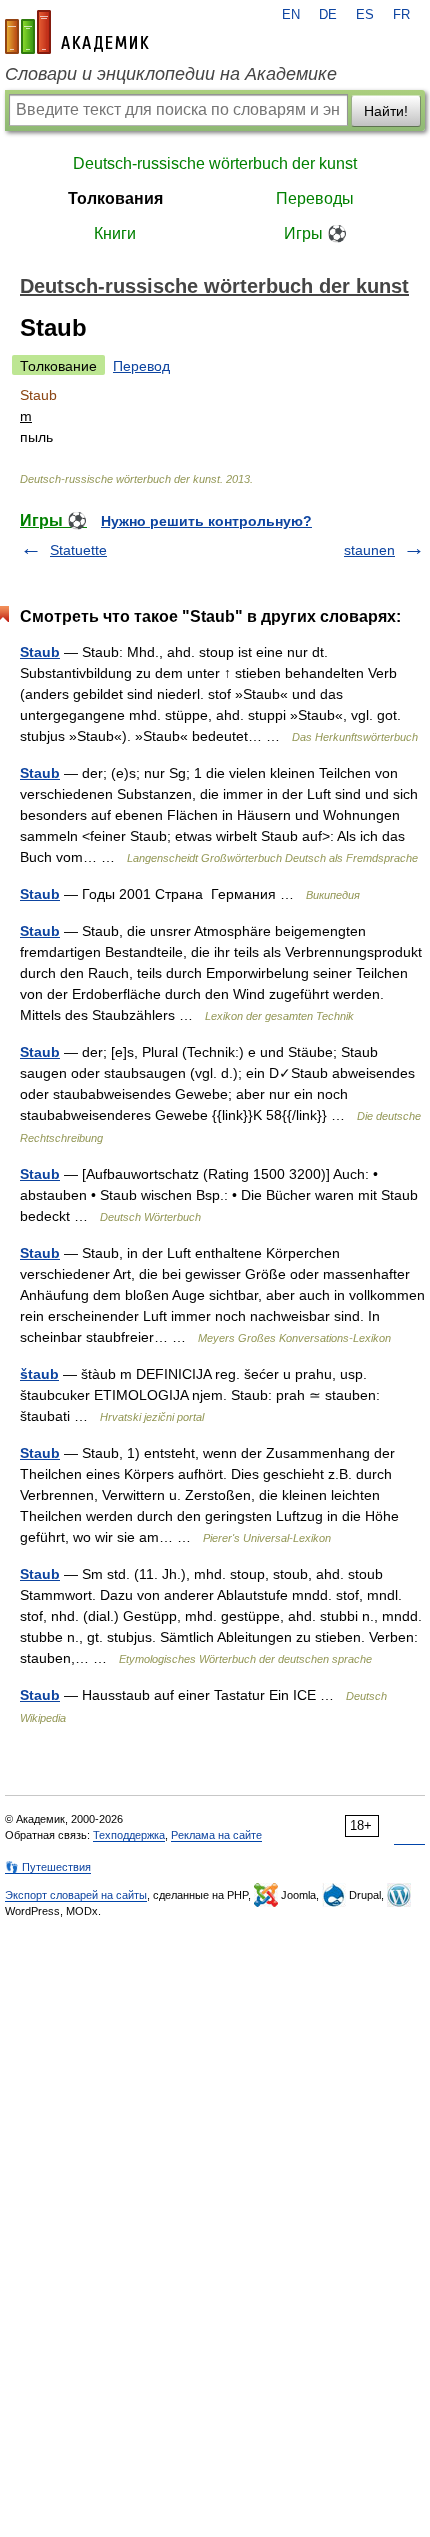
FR (401, 15)
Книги (115, 233)
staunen (369, 550)
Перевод (141, 366)
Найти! (386, 111)
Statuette (78, 550)
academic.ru (77, 32)
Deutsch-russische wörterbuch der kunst (215, 163)
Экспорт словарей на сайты (76, 1895)
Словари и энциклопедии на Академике (171, 74)
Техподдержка (129, 1835)
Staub (40, 652)
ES (365, 15)
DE (328, 15)
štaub (39, 1374)
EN (291, 15)
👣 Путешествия (48, 1867)
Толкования (115, 198)
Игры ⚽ (315, 233)
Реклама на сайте (216, 1835)
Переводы (315, 198)
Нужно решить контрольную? (206, 521)
